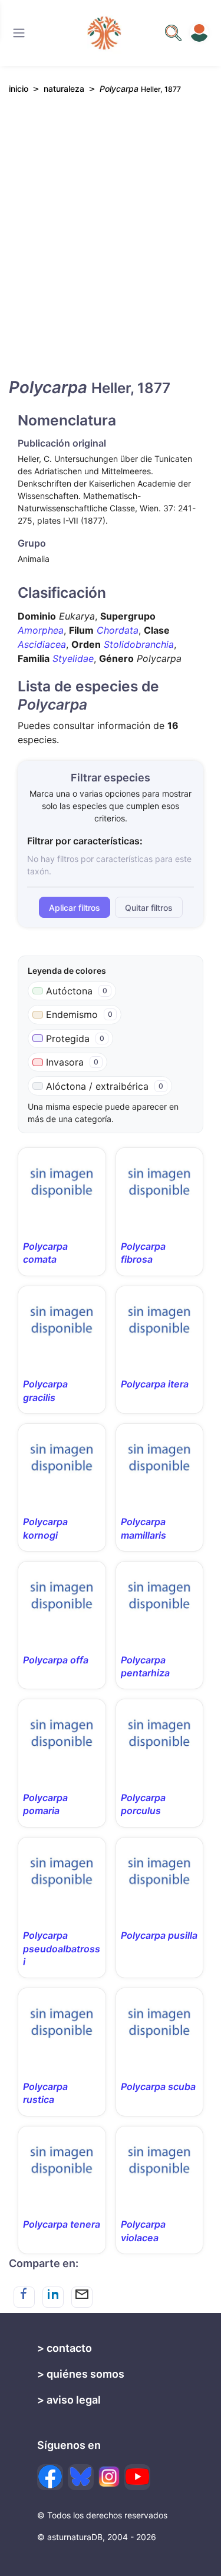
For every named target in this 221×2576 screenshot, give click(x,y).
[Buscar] (19, 33)
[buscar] (173, 33)
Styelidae (73, 658)
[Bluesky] (81, 2477)
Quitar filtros (149, 908)
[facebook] (50, 2477)
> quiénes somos (81, 2374)
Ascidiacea (42, 644)
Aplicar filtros (75, 908)
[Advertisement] (111, 246)
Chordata (118, 630)
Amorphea (41, 630)
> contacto (65, 2348)
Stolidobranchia (139, 644)
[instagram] (109, 2477)
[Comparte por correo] (82, 2297)
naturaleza (64, 89)
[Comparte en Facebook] (24, 2297)
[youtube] (137, 2477)
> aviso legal (69, 2400)
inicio (19, 89)
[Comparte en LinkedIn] (53, 2297)
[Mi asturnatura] (199, 33)
